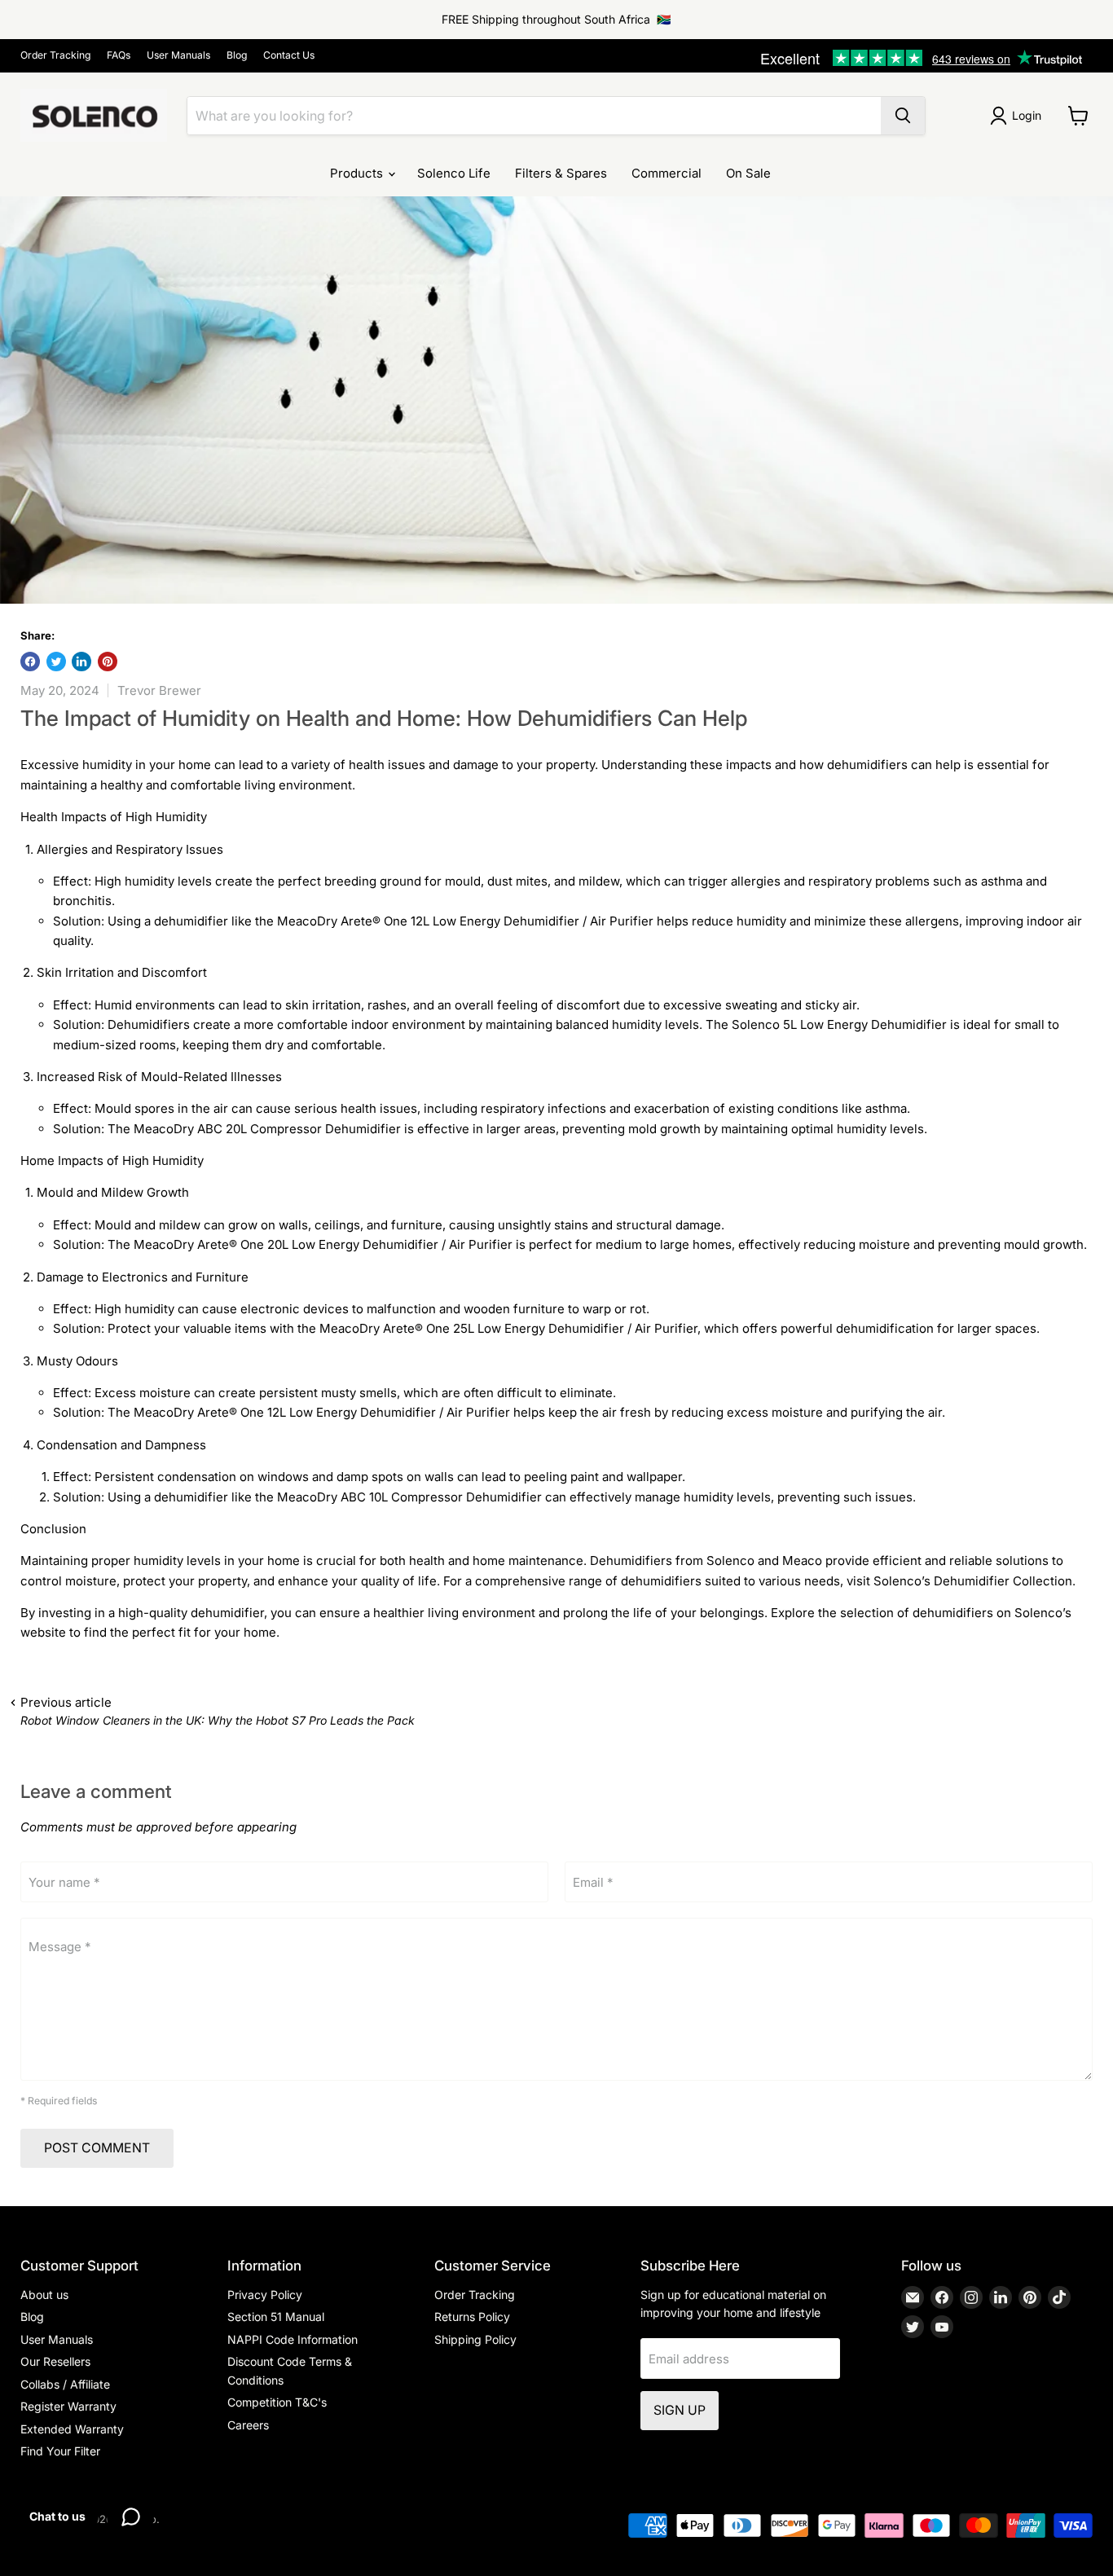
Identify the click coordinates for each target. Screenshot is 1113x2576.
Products (358, 173)
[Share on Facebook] (30, 662)
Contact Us (289, 55)
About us (44, 2295)
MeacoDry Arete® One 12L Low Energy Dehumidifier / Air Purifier (465, 921)
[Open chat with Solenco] (130, 2517)
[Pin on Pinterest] (108, 662)
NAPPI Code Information (293, 2339)
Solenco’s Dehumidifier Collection (973, 1581)
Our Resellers (55, 2361)
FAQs (119, 55)
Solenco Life (454, 173)
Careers (248, 2425)
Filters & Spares (561, 173)
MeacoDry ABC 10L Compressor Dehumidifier (409, 1497)
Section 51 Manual (276, 2317)
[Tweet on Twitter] (56, 662)
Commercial (666, 173)
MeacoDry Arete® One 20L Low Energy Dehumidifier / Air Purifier (323, 1244)
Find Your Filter (60, 2451)
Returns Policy (472, 2317)
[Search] (903, 116)
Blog (237, 55)
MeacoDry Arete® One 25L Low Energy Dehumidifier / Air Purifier (508, 1328)
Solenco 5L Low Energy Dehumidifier (839, 1024)
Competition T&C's (277, 2402)
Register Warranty (68, 2406)
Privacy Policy (265, 2295)
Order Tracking (55, 55)
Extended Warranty (72, 2429)
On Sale (748, 173)
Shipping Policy (475, 2339)
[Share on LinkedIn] (81, 662)
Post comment (97, 2148)
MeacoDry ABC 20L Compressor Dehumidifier (267, 1129)
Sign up (680, 2410)
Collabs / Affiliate (65, 2384)
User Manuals (178, 55)
